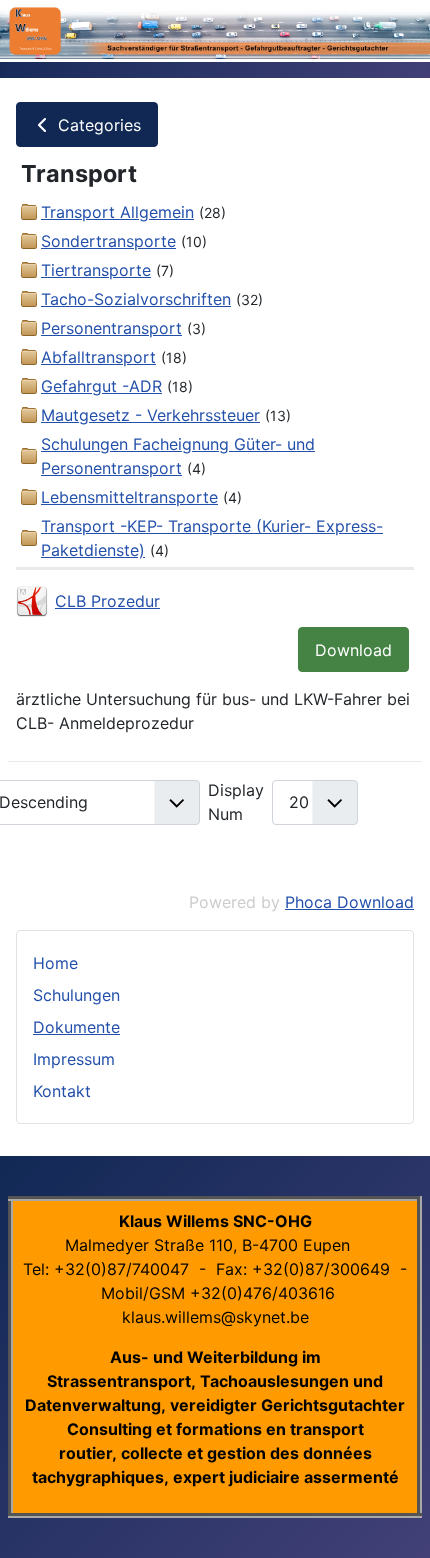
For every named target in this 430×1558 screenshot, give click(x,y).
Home (55, 963)
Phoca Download (349, 902)
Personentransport (111, 328)
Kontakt (62, 1091)
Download (353, 650)
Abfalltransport (98, 357)
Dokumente (76, 1027)
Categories (97, 125)
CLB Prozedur (107, 601)
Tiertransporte (96, 270)
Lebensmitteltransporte (129, 497)
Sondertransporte (108, 241)
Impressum (74, 1059)
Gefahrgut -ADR (101, 386)
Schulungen (76, 995)
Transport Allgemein (117, 212)
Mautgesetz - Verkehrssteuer (150, 415)
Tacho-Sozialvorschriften (136, 299)
